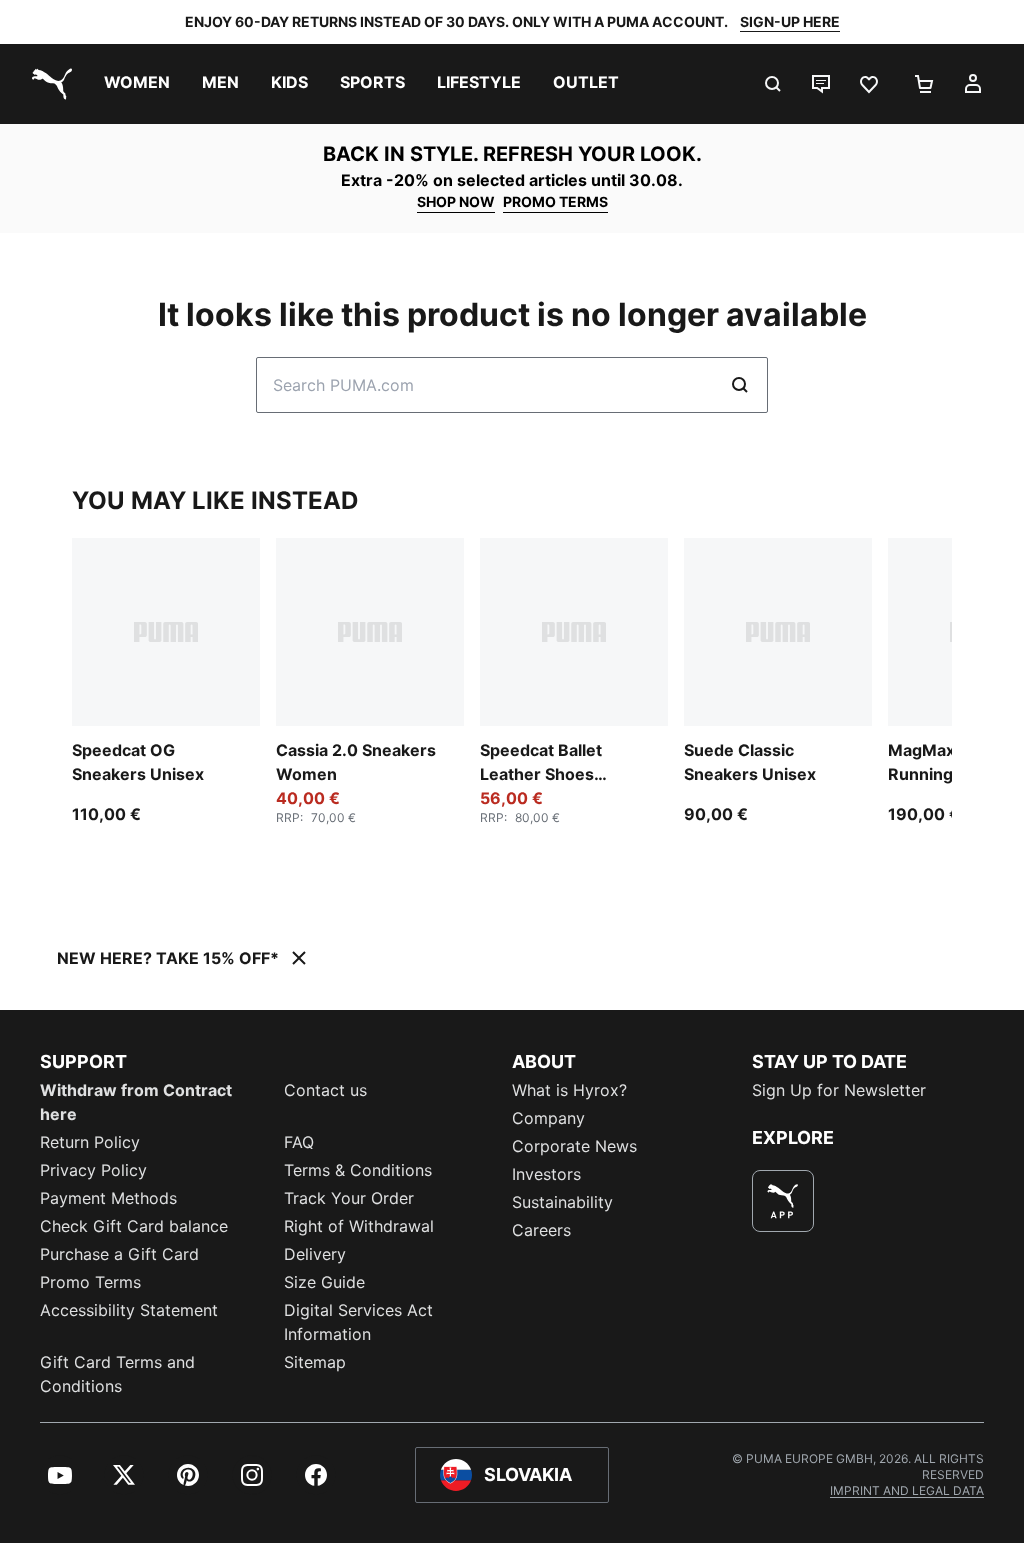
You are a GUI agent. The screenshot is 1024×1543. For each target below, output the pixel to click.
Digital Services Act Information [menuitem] (358, 1322)
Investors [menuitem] (546, 1174)
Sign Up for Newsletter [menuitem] (839, 1090)
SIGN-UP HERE (790, 21)
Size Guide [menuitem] (324, 1282)
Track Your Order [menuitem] (349, 1198)
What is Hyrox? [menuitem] (569, 1090)
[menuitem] (137, 84)
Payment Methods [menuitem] (108, 1198)
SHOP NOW (456, 201)
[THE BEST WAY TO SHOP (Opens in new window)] (783, 1201)
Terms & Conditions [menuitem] (358, 1170)
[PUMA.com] (48, 84)
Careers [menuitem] (541, 1230)
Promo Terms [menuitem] (90, 1282)
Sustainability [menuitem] (562, 1202)
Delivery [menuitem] (315, 1254)
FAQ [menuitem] (299, 1142)
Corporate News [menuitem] (574, 1146)
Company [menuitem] (548, 1118)
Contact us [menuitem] (325, 1090)
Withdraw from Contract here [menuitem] (136, 1102)
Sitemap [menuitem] (315, 1362)
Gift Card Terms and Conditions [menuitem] (117, 1374)
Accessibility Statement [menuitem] (129, 1310)
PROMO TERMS (555, 201)
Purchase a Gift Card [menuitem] (119, 1254)
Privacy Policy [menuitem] (93, 1170)
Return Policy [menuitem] (90, 1142)
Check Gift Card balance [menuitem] (134, 1226)
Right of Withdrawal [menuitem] (359, 1226)
